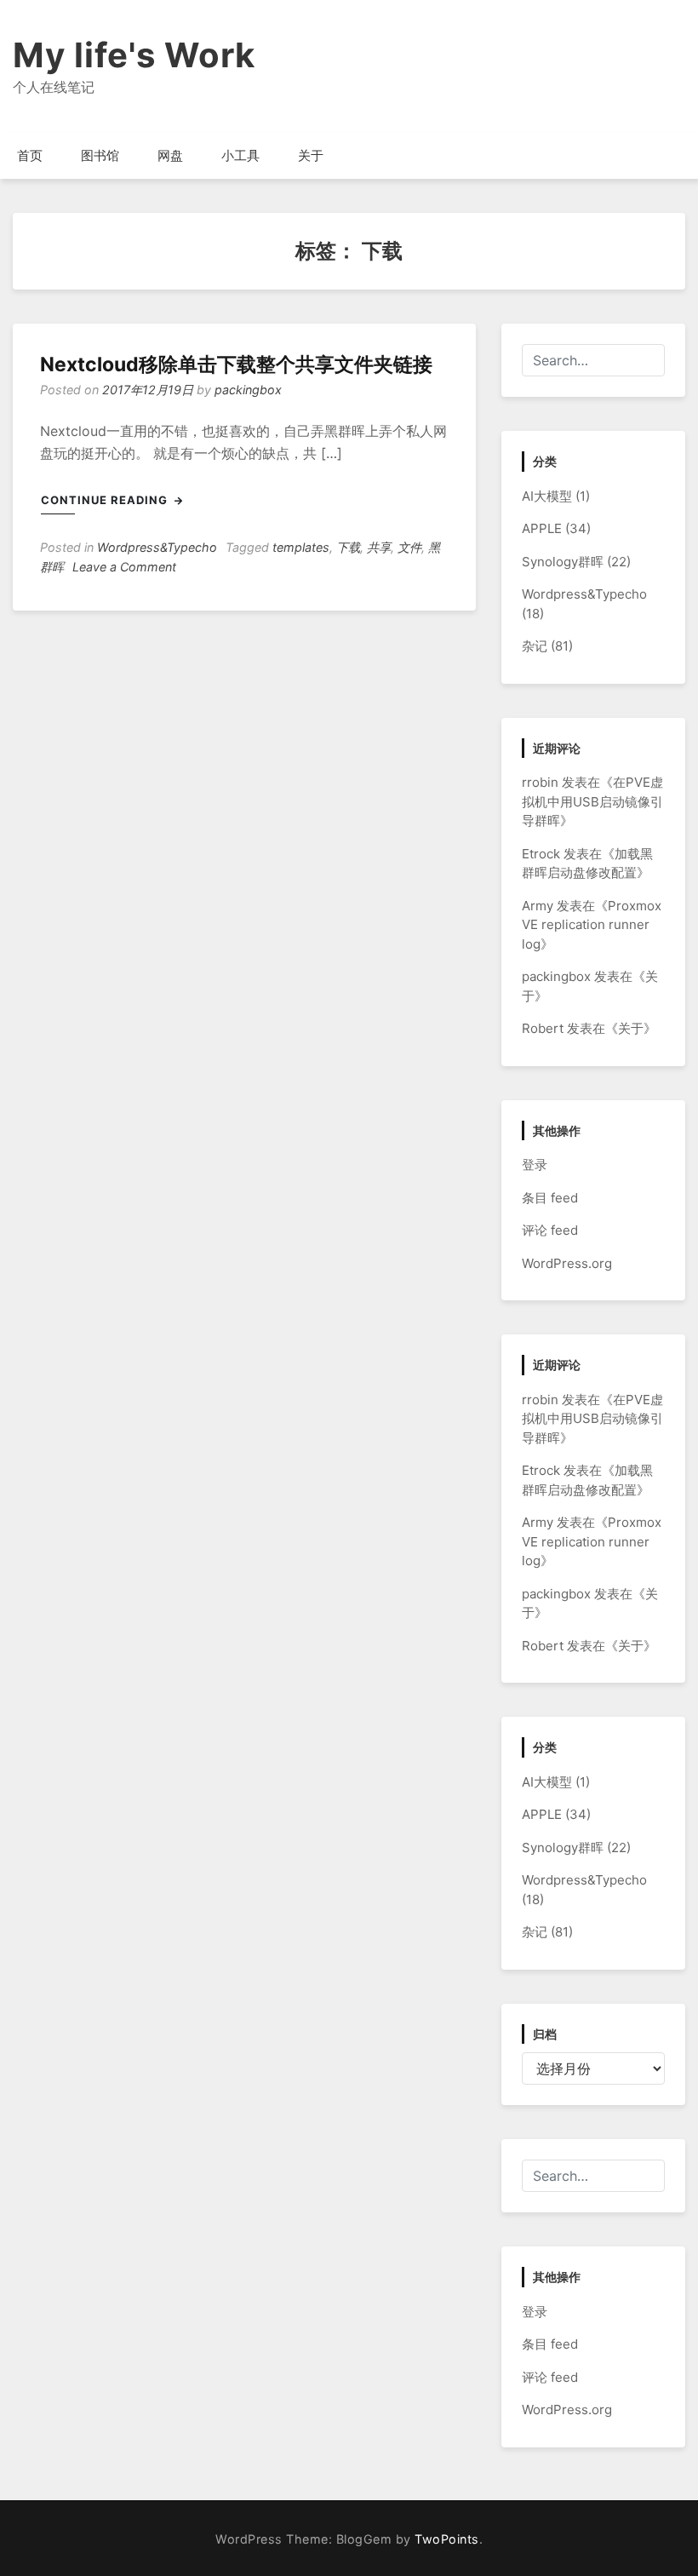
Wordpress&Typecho (157, 547)
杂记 (535, 646)
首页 (30, 155)
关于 (311, 155)
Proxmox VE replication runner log (592, 925)
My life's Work (134, 55)
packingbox (248, 390)
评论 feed (550, 1230)
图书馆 (100, 155)
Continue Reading (106, 500)
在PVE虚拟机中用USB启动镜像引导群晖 (592, 801)
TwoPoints (447, 2539)
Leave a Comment (124, 567)
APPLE (542, 528)
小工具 (240, 155)
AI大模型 (547, 496)
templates (301, 547)
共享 (379, 547)
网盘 (170, 155)
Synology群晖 (563, 562)
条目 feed (550, 1198)
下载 (348, 547)
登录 (535, 1165)
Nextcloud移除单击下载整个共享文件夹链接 (236, 364)
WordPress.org (567, 1263)
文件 (409, 547)
